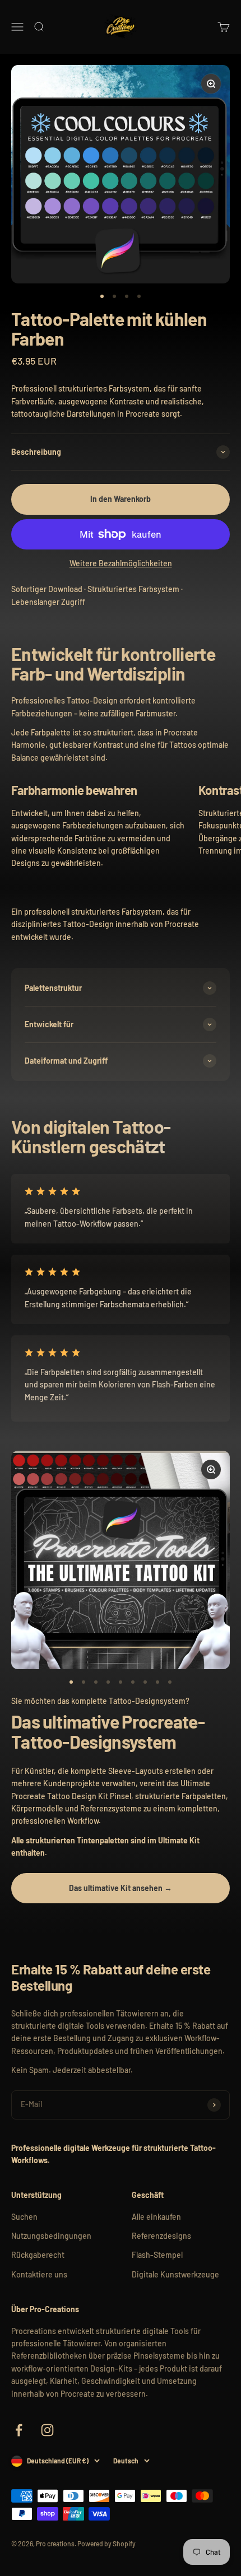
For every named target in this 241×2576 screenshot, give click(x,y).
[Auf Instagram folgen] (47, 2430)
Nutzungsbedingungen (51, 2236)
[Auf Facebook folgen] (19, 2430)
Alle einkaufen (156, 2217)
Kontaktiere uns (39, 2274)
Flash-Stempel (157, 2255)
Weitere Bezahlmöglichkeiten (121, 563)
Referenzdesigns (161, 2236)
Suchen (24, 2217)
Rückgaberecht (38, 2255)
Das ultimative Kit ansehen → (121, 1888)
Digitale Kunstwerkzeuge (175, 2274)
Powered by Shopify (106, 2544)
